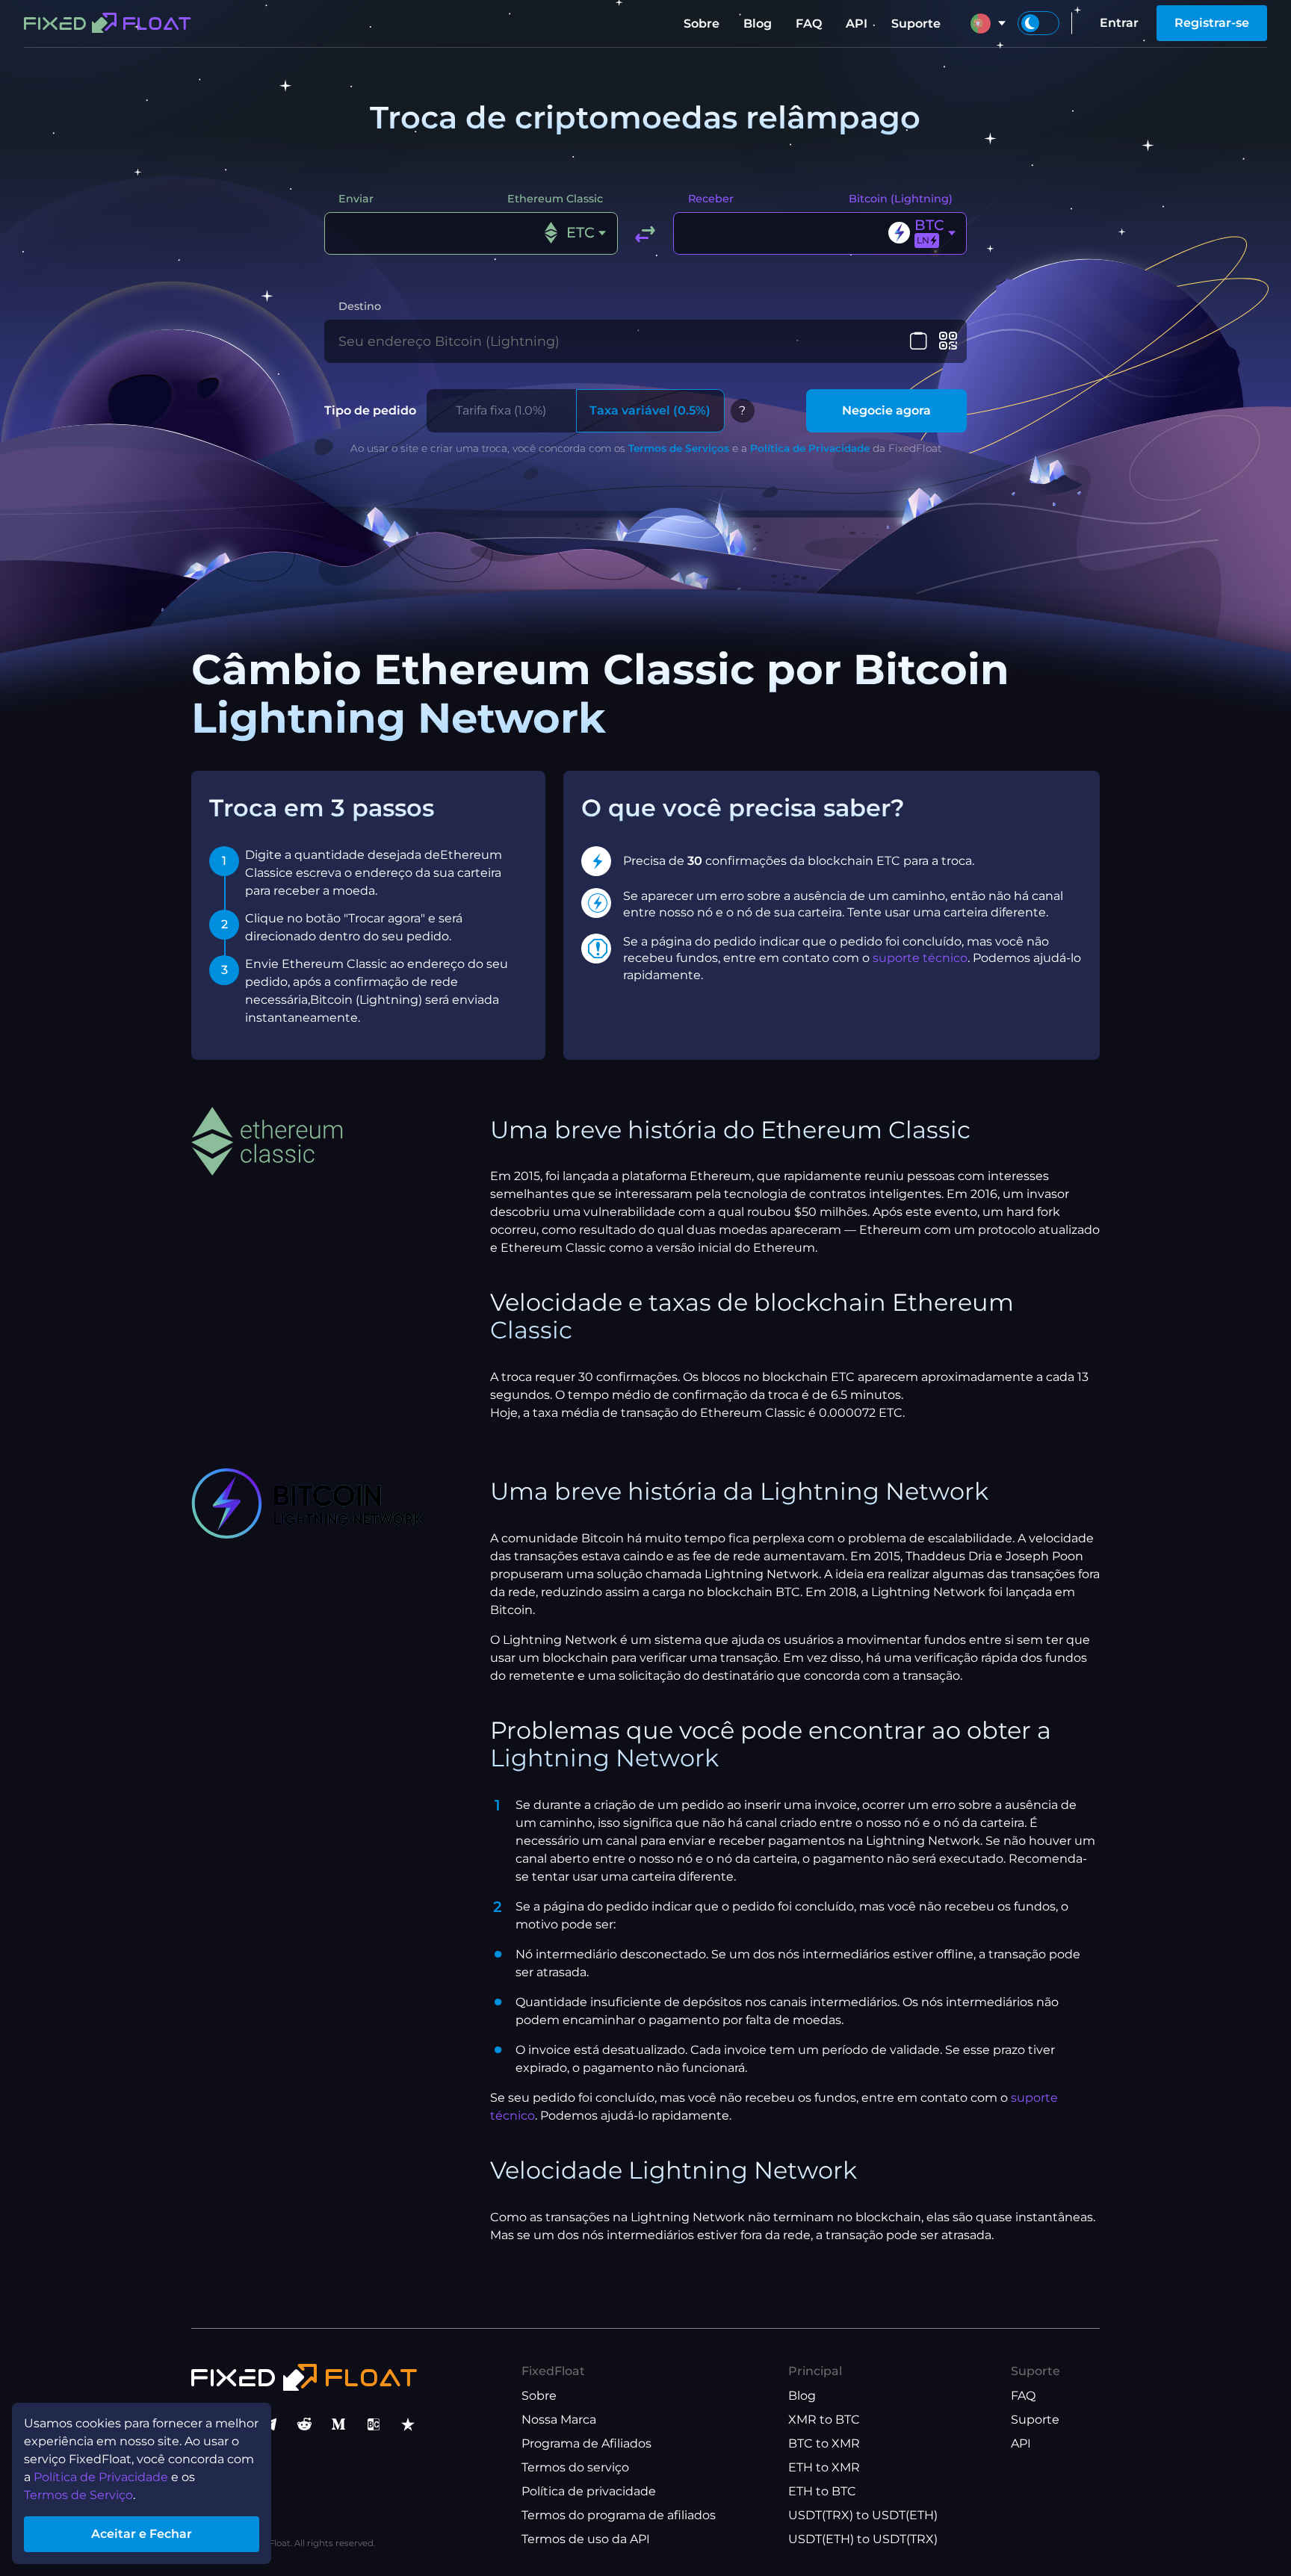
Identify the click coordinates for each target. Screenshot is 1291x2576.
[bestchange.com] (374, 2424)
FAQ (809, 24)
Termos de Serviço (78, 2495)
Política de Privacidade (810, 448)
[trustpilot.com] (408, 2424)
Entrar (1119, 23)
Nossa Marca (559, 2420)
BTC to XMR (824, 2443)
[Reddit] (304, 2424)
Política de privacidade (589, 2491)
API (857, 24)
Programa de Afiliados (586, 2443)
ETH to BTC (822, 2491)
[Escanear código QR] (948, 341)
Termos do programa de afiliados (619, 2515)
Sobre (702, 24)
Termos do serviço (575, 2467)
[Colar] (919, 341)
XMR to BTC (824, 2420)
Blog (758, 24)
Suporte (916, 24)
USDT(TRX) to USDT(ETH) (863, 2515)
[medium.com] (338, 2424)
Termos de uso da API (586, 2539)
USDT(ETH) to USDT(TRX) (863, 2539)
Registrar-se (1212, 23)
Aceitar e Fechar (142, 2534)
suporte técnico (920, 958)
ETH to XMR (824, 2467)
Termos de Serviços (679, 448)
